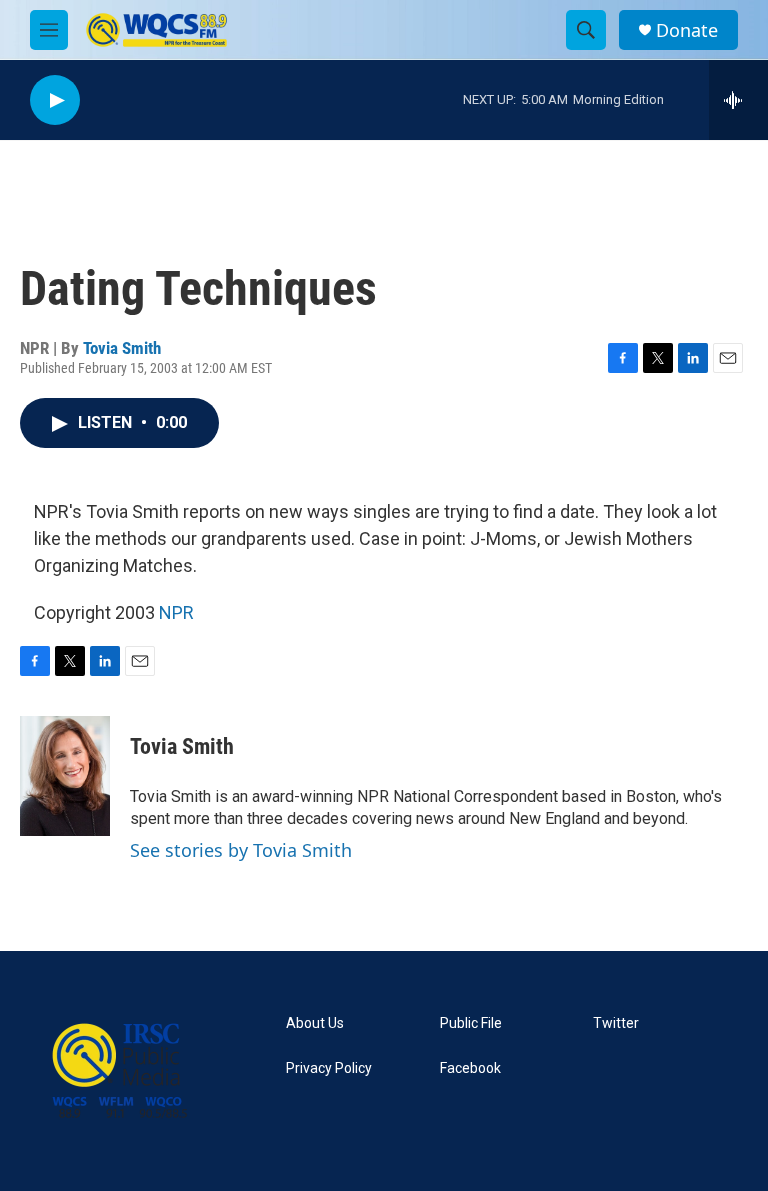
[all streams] (738, 100)
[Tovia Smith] (65, 776)
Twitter (616, 1023)
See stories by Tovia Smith (241, 850)
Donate (687, 30)
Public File (471, 1023)
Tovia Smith (122, 348)
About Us (315, 1023)
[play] (55, 100)
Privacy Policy (329, 1068)
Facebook (470, 1068)
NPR (176, 612)
